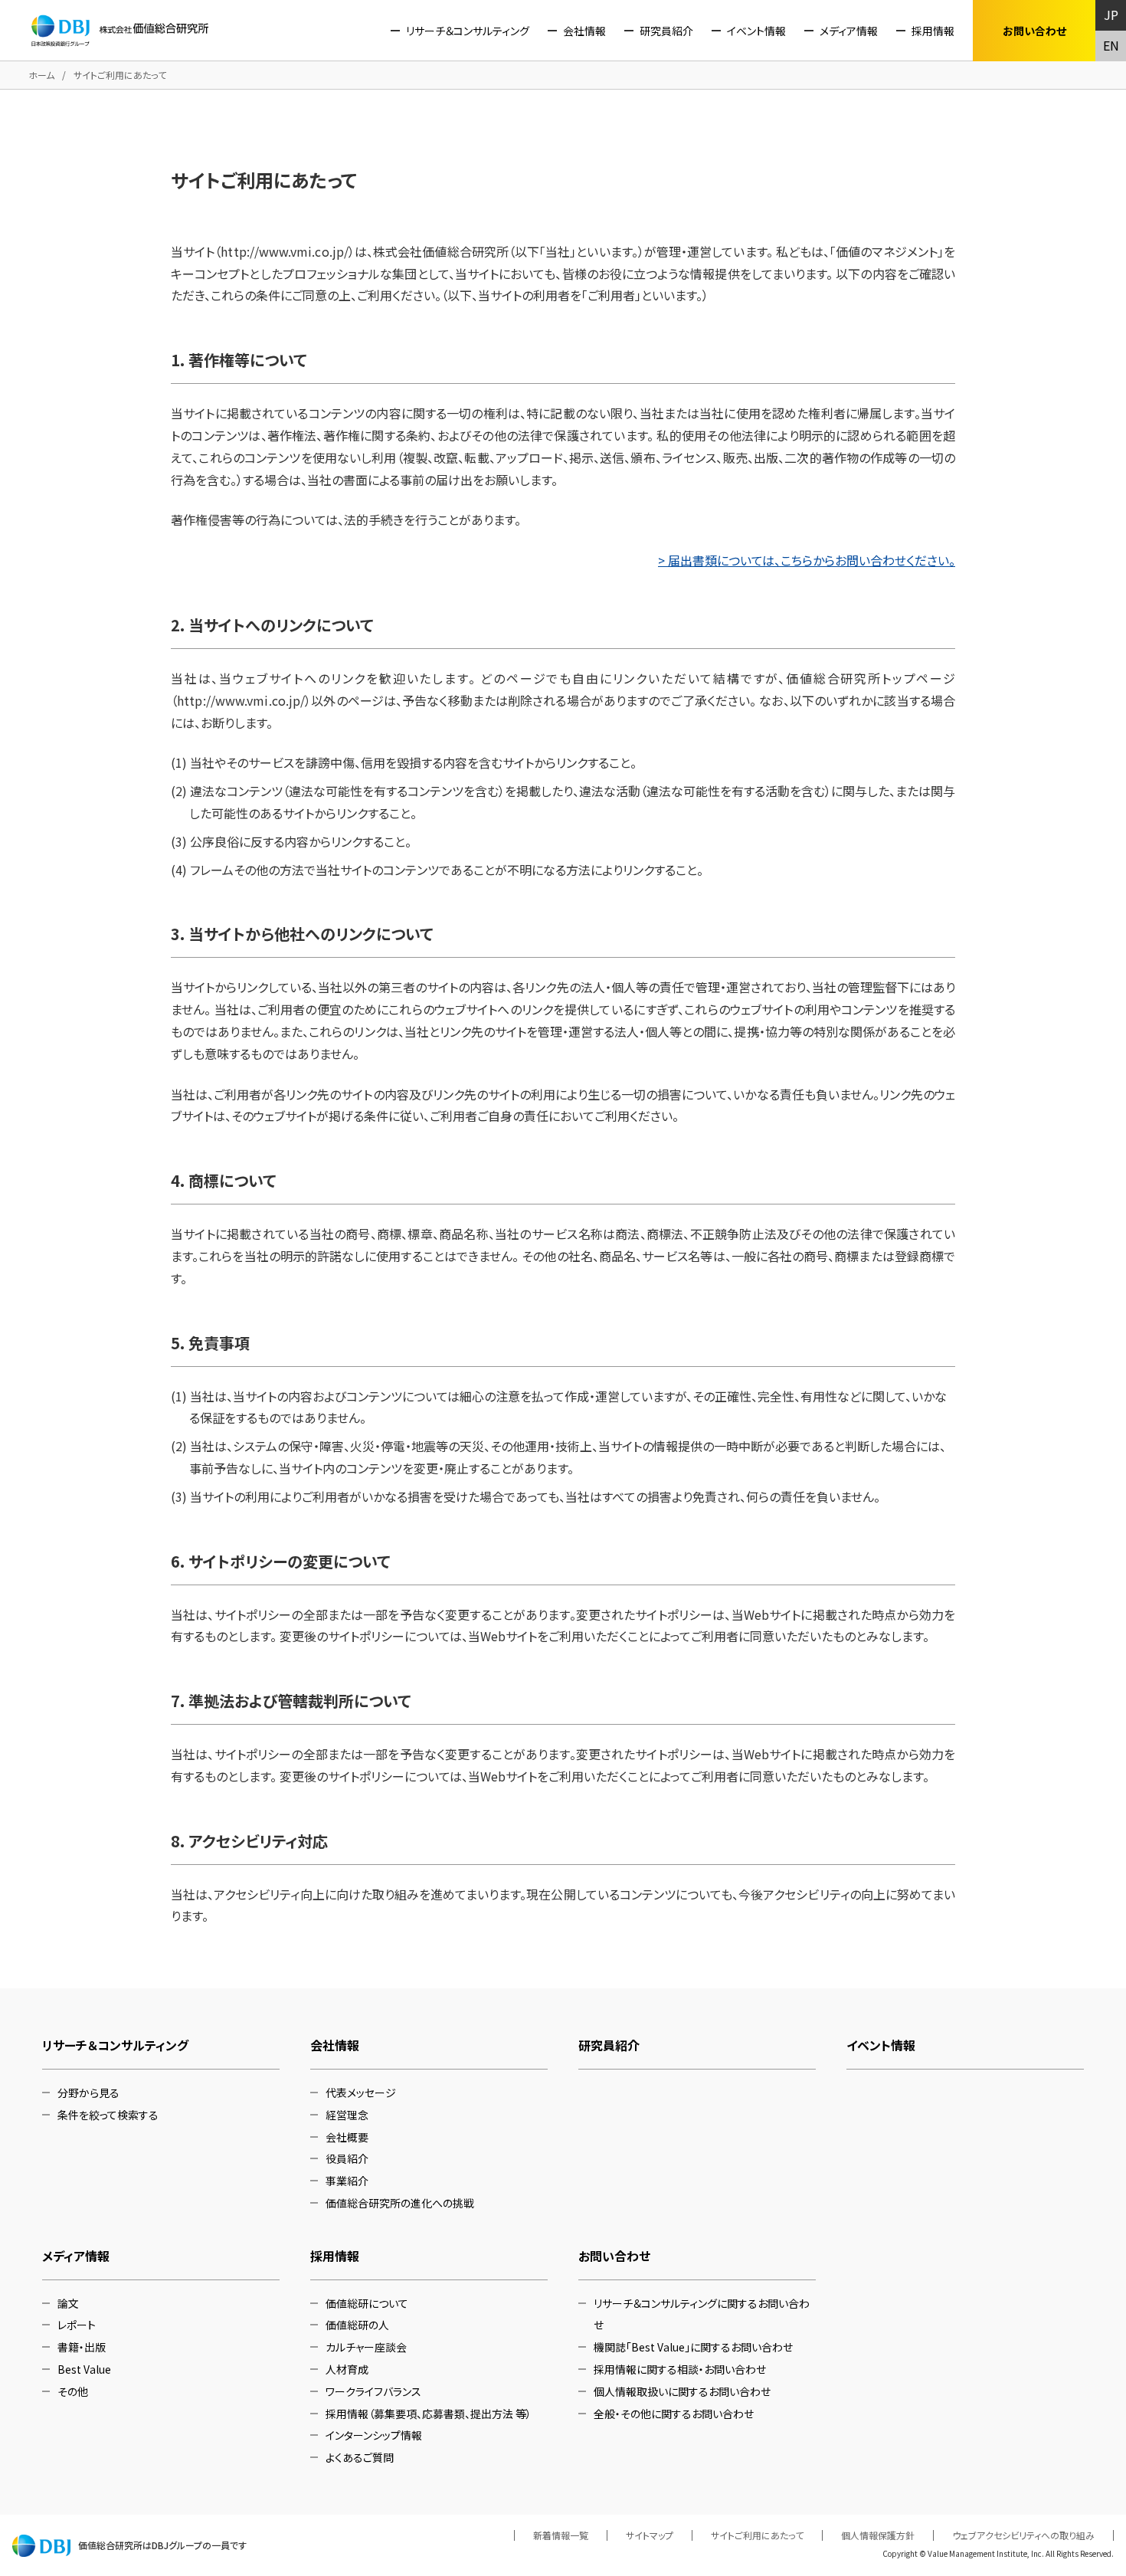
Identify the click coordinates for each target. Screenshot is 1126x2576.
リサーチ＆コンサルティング (468, 31)
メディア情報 (849, 31)
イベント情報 (756, 31)
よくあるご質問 (360, 2457)
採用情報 (933, 31)
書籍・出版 (82, 2347)
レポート (77, 2325)
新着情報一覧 (561, 2535)
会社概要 (347, 2137)
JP (1111, 15)
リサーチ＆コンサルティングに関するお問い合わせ (702, 2314)
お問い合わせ (614, 2256)
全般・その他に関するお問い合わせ (674, 2414)
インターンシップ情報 (374, 2435)
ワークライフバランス (373, 2391)
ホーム (41, 75)
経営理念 (347, 2115)
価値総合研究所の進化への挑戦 (400, 2203)
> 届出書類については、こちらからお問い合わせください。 (807, 560)
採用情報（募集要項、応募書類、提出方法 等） (429, 2414)
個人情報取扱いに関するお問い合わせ (682, 2391)
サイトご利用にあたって (757, 2535)
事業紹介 (347, 2181)
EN (1111, 45)
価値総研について (367, 2303)
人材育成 (347, 2369)
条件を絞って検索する (108, 2115)
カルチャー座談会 (366, 2347)
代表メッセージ (361, 2093)
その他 (73, 2391)
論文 (68, 2303)
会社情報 (584, 31)
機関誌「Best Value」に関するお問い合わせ (693, 2347)
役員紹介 (347, 2158)
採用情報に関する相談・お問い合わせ (680, 2369)
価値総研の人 (357, 2325)
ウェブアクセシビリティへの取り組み (1023, 2535)
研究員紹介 (666, 31)
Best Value (84, 2369)
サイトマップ (650, 2535)
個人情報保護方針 (878, 2535)
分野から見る (88, 2093)
